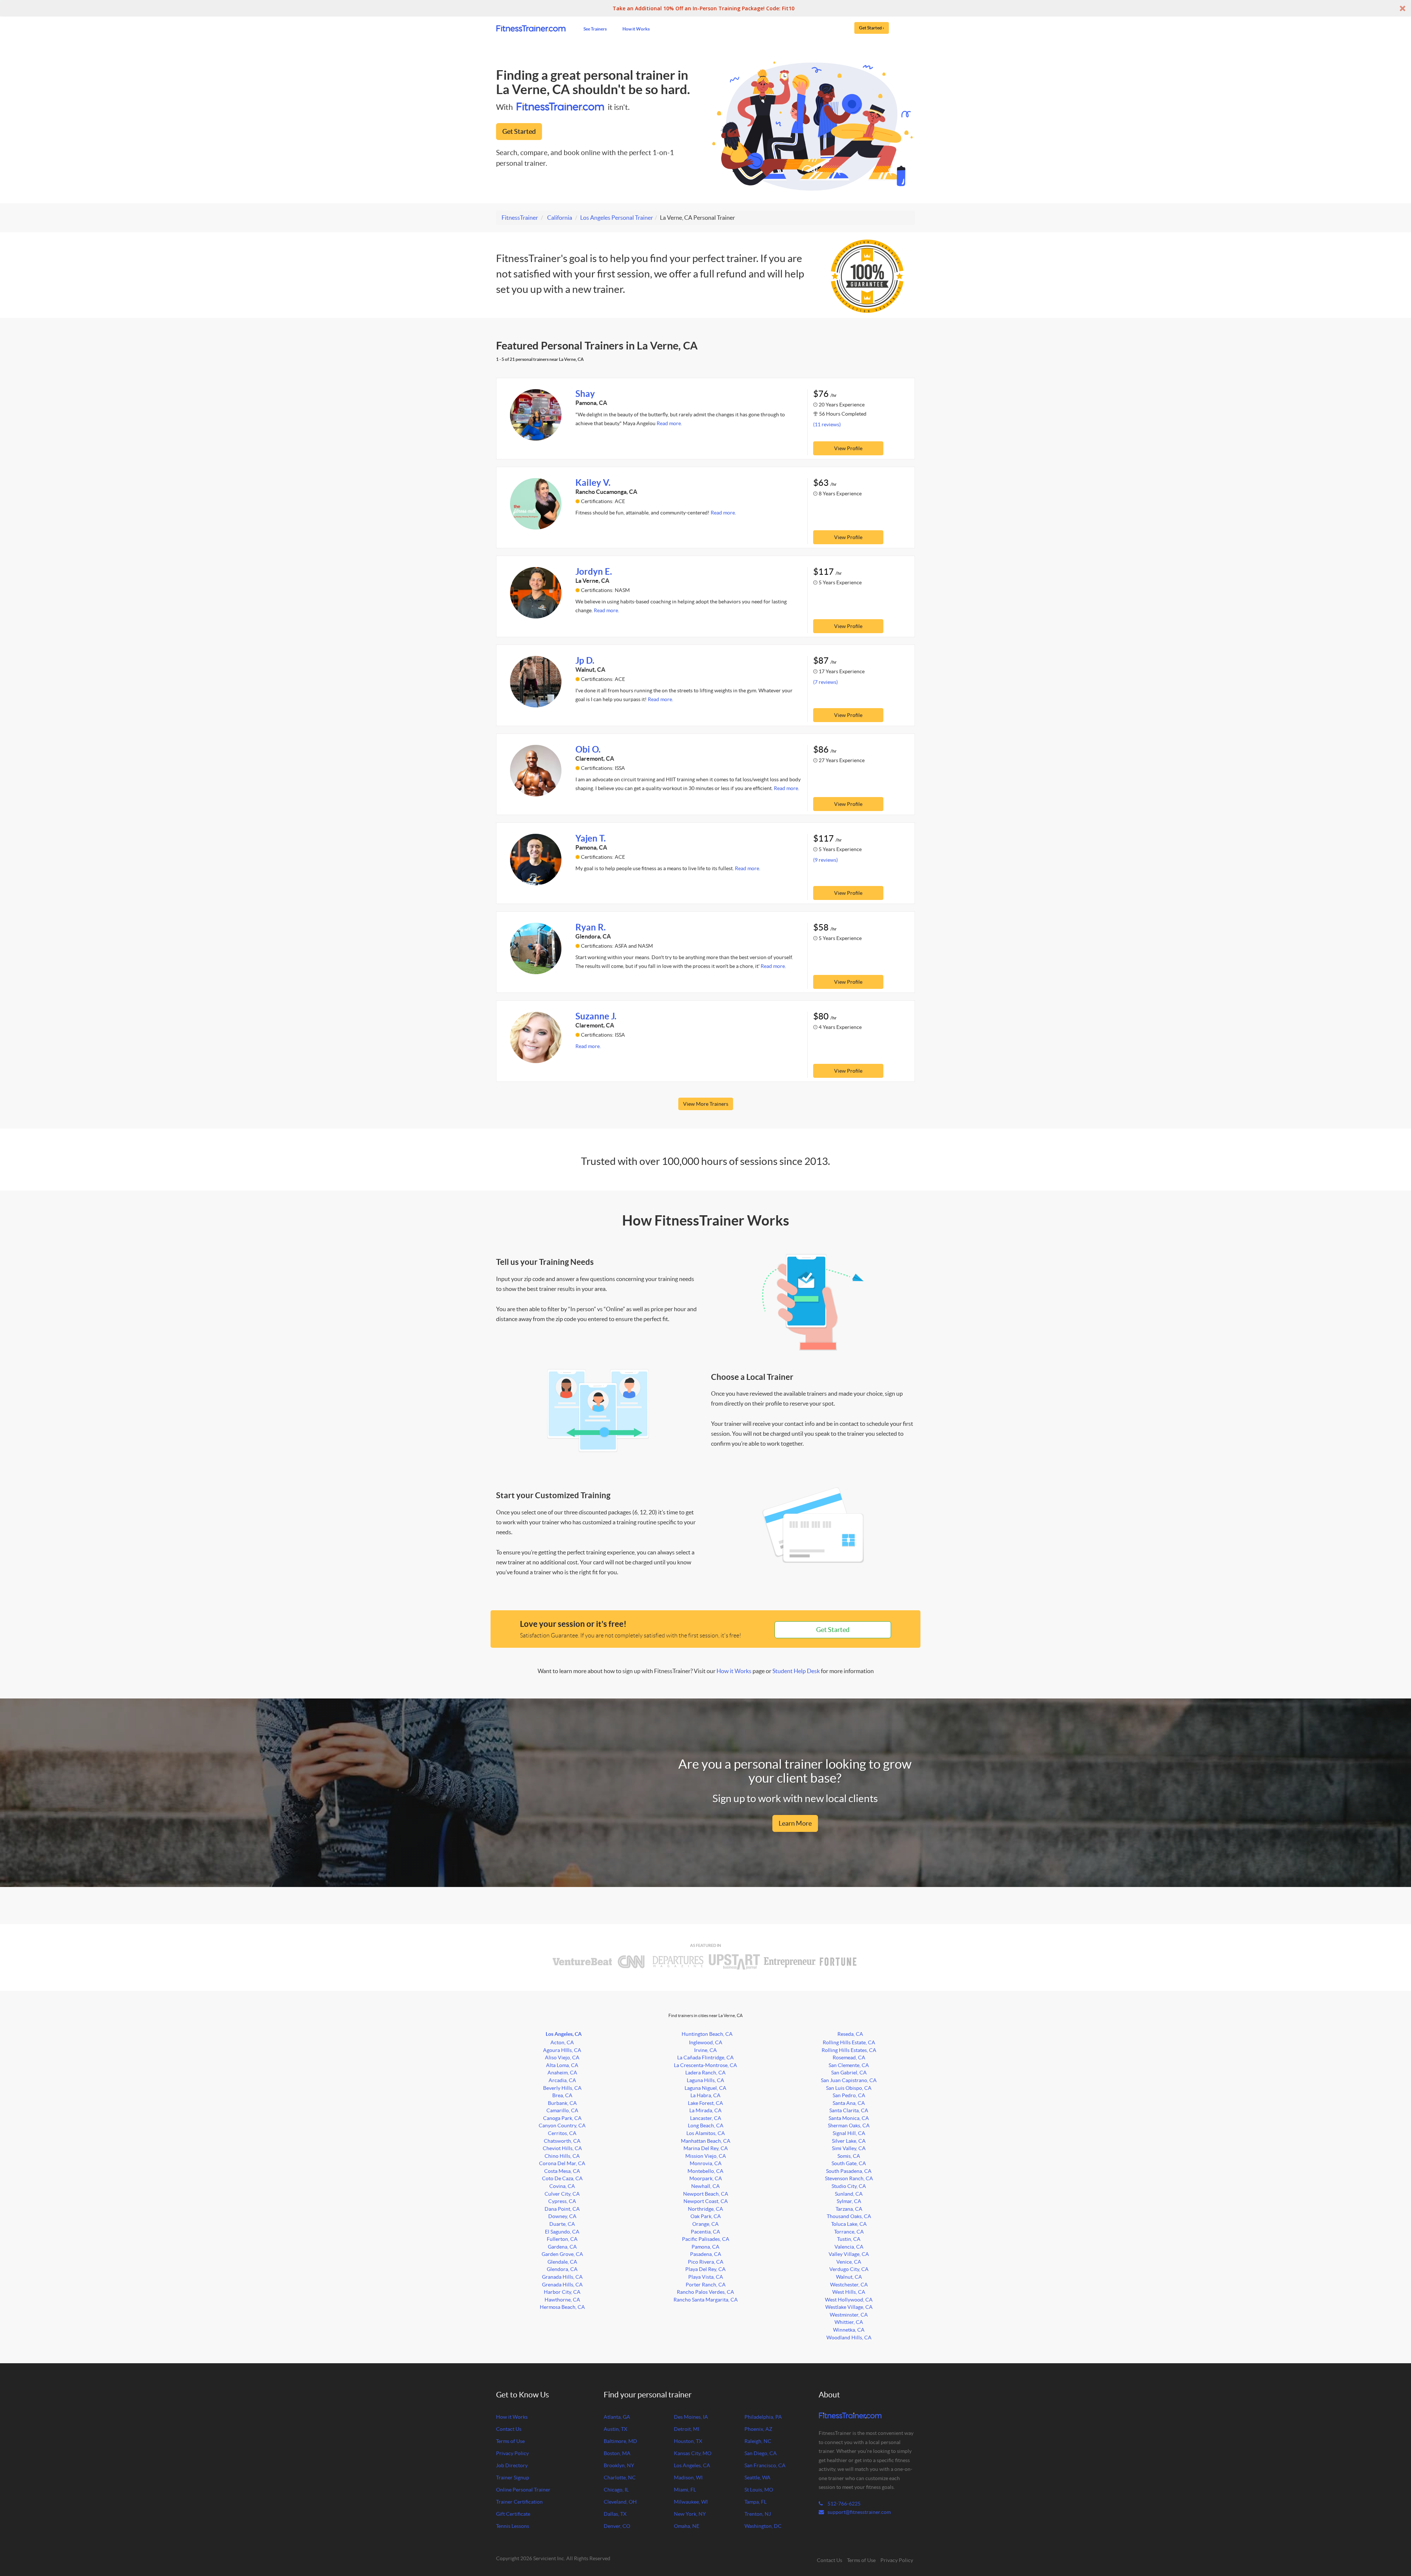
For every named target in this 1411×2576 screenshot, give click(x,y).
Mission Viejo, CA (706, 2156)
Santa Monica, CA (849, 2118)
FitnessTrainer (520, 218)
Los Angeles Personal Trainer (617, 218)
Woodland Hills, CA (849, 2338)
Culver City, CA (562, 2194)
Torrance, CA (849, 2232)
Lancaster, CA (706, 2118)
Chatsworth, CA (562, 2141)
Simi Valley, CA (849, 2148)
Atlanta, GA (617, 2417)
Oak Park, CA (706, 2216)
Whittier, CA (849, 2322)
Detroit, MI (687, 2429)
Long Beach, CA (706, 2125)
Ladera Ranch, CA (705, 2073)
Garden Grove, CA (562, 2254)
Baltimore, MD (620, 2441)
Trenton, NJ (758, 2514)
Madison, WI (688, 2478)
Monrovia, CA (706, 2163)
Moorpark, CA (706, 2178)
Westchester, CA (849, 2285)
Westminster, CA (849, 2315)
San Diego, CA (761, 2453)
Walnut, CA (849, 2277)
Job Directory (512, 2465)
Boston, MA (617, 2453)
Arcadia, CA (562, 2080)
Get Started (519, 131)
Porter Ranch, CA (706, 2285)
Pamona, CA (705, 2247)
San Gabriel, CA (849, 2073)
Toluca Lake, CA (849, 2224)
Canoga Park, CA (562, 2118)
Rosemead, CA (849, 2057)
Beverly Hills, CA (562, 2088)
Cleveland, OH (620, 2502)
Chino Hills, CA (562, 2156)
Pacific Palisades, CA (706, 2239)
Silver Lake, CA (849, 2141)
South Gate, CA (849, 2163)
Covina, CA (562, 2186)
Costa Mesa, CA (562, 2171)
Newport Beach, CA (706, 2194)
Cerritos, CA (562, 2133)
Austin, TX (615, 2429)
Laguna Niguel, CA (705, 2088)
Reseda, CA (850, 2034)
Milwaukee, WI (691, 2502)
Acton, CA (562, 2042)
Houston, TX (688, 2441)
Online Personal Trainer (523, 2490)
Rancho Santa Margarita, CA (706, 2300)
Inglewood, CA (706, 2042)
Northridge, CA (705, 2209)
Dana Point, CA (562, 2209)
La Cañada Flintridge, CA (705, 2057)
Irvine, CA (705, 2050)
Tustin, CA (849, 2239)
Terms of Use (510, 2441)
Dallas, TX (615, 2514)
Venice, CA (849, 2262)
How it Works (636, 29)
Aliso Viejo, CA (562, 2057)
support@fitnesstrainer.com (859, 2512)
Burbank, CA (562, 2103)
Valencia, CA (849, 2247)
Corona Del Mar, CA (562, 2163)
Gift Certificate (513, 2514)
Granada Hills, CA (562, 2277)
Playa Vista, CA (706, 2277)
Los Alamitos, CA (706, 2133)
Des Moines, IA (691, 2417)
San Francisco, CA (765, 2465)
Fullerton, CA (562, 2239)
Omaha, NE (687, 2526)
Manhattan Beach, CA (706, 2141)
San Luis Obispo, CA (849, 2088)
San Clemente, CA (849, 2065)
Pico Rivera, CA (706, 2262)
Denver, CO (617, 2526)
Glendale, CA (562, 2262)
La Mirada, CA (705, 2110)
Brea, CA (562, 2095)
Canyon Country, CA (562, 2125)
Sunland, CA (849, 2194)
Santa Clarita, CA (849, 2110)
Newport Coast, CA (706, 2201)
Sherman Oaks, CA (849, 2125)
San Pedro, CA (849, 2095)
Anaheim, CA (562, 2073)
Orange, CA (705, 2224)
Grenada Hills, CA (562, 2285)
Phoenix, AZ (758, 2429)
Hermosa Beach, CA (562, 2307)
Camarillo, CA (562, 2110)
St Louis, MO (759, 2490)
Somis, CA (849, 2156)
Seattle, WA (757, 2478)
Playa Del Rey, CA (705, 2269)
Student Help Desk (796, 1671)
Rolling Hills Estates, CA (849, 2050)
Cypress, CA (562, 2201)
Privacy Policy (512, 2453)
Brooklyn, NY (619, 2465)
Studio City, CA (849, 2186)
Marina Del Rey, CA (706, 2148)
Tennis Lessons (513, 2526)
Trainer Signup (513, 2478)
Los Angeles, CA (564, 2034)
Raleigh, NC (758, 2441)
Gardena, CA (562, 2247)
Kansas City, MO (693, 2453)
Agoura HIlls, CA (562, 2050)
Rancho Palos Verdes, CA (705, 2292)
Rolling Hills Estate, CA (849, 2042)
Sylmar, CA (849, 2201)
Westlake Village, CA (849, 2307)
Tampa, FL (755, 2502)
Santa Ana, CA (849, 2103)
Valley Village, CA (849, 2254)
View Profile (848, 448)
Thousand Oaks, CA (849, 2216)
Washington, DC (763, 2526)
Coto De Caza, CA (562, 2178)
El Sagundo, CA (562, 2232)
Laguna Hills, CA (705, 2080)
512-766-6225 (843, 2504)
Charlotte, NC (620, 2478)
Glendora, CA (562, 2269)
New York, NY (690, 2514)
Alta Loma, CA (562, 2065)
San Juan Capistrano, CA (849, 2080)
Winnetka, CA (849, 2330)
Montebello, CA (705, 2171)
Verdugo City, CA (849, 2269)
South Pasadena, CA (849, 2171)
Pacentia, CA (705, 2232)
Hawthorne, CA (562, 2300)
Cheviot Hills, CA (562, 2148)
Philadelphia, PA (763, 2417)
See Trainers (595, 29)
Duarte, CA (562, 2224)
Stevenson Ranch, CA (849, 2178)
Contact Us (509, 2429)
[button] (705, 8)
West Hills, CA (849, 2292)
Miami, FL (685, 2490)
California (560, 218)
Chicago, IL (616, 2490)
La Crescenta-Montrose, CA (705, 2065)
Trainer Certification (519, 2502)
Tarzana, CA (849, 2209)
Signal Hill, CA (849, 2133)
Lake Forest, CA (705, 2103)
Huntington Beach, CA (707, 2034)
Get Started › (872, 28)
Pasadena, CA (706, 2254)
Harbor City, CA (562, 2292)
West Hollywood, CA (849, 2300)
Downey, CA (562, 2216)
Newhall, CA (705, 2186)
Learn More (795, 1823)
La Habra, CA (705, 2095)
